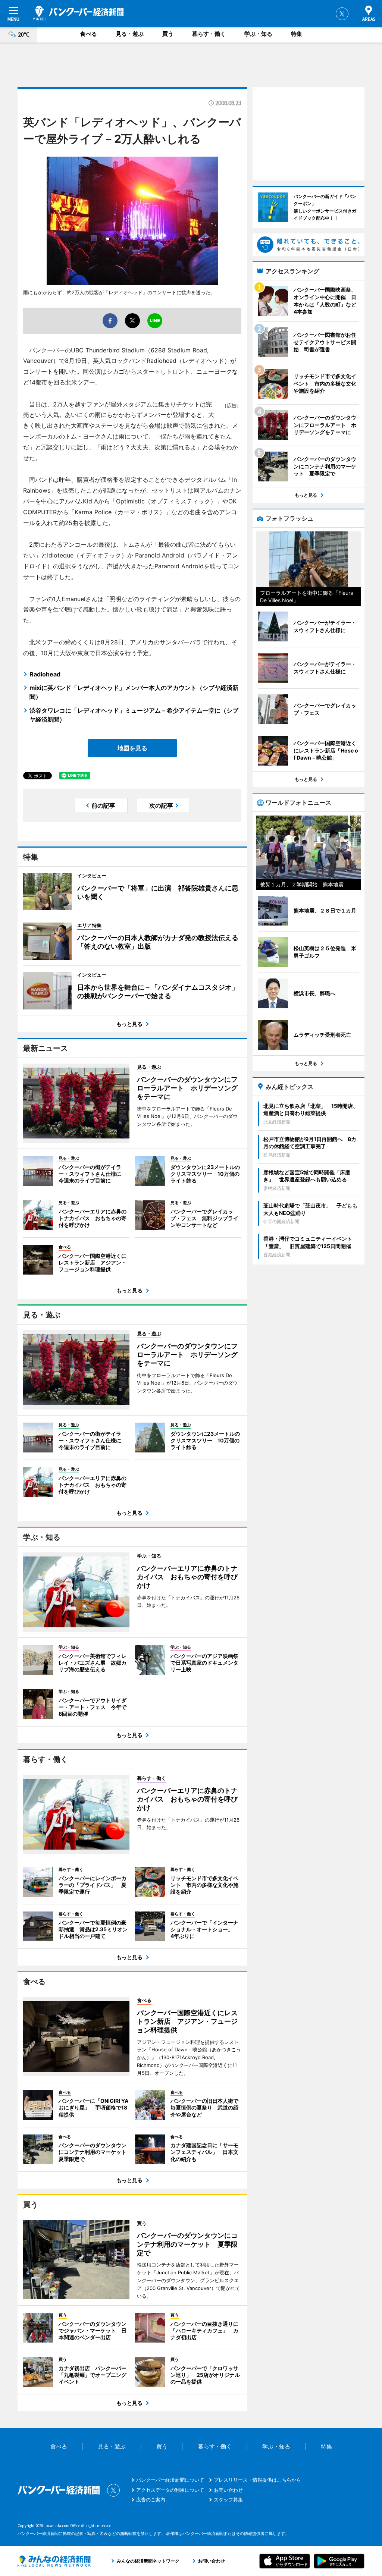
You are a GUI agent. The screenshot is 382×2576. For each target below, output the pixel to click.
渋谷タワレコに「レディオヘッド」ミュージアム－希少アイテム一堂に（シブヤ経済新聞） (134, 715)
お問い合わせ (228, 2490)
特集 (297, 34)
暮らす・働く (209, 34)
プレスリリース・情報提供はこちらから (257, 2480)
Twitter (342, 14)
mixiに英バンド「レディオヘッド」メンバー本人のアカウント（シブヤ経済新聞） (134, 692)
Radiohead (45, 674)
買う (168, 34)
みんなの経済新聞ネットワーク (54, 2561)
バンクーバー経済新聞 (78, 13)
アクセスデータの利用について (170, 2490)
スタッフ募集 (228, 2500)
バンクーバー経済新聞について (170, 2480)
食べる (89, 34)
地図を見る (132, 748)
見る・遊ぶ (130, 34)
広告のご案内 (151, 2500)
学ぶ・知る (258, 34)
